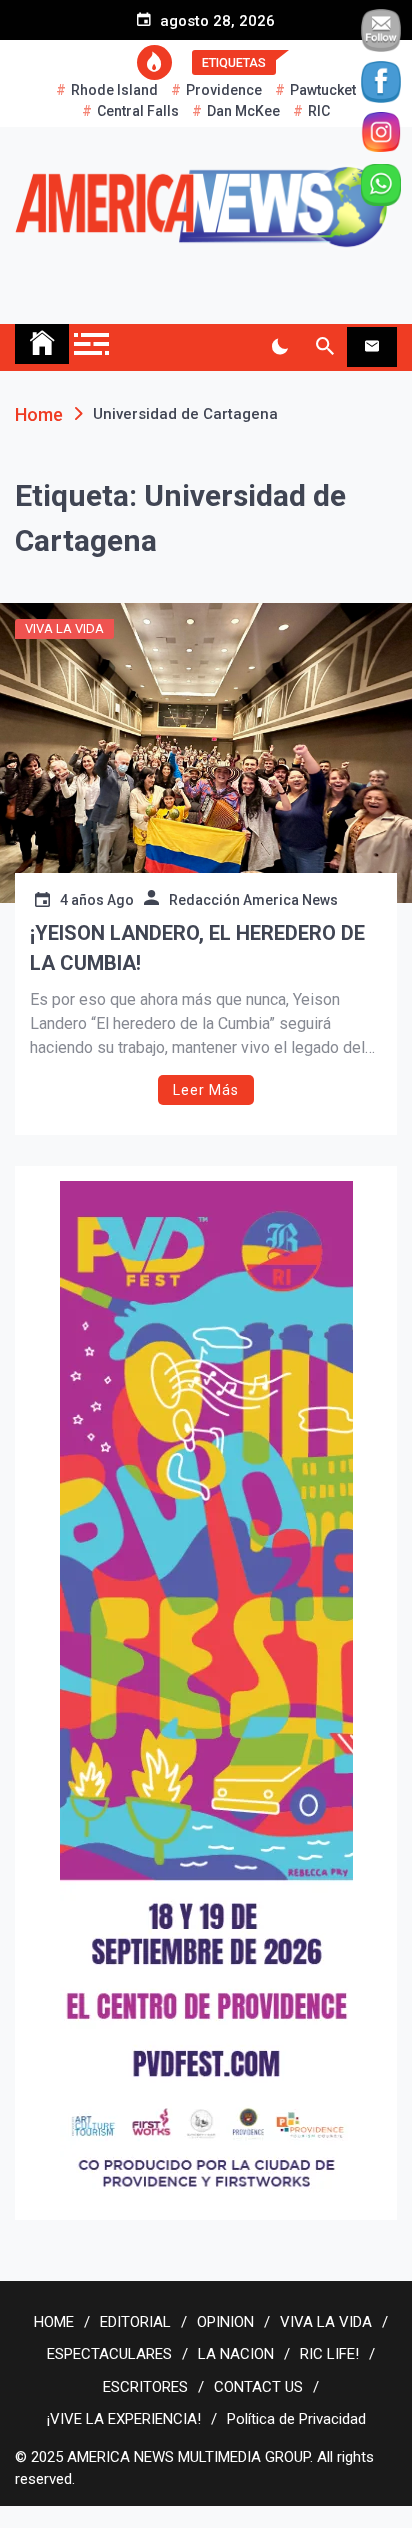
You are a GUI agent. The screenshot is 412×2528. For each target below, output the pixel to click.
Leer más (206, 1090)
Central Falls (138, 111)
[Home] (42, 344)
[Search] (324, 347)
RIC (319, 111)
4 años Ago (97, 900)
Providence (224, 90)
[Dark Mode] (279, 347)
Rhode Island (114, 90)
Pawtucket (323, 90)
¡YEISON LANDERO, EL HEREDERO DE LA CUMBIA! (197, 948)
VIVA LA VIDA (64, 628)
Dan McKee (243, 111)
